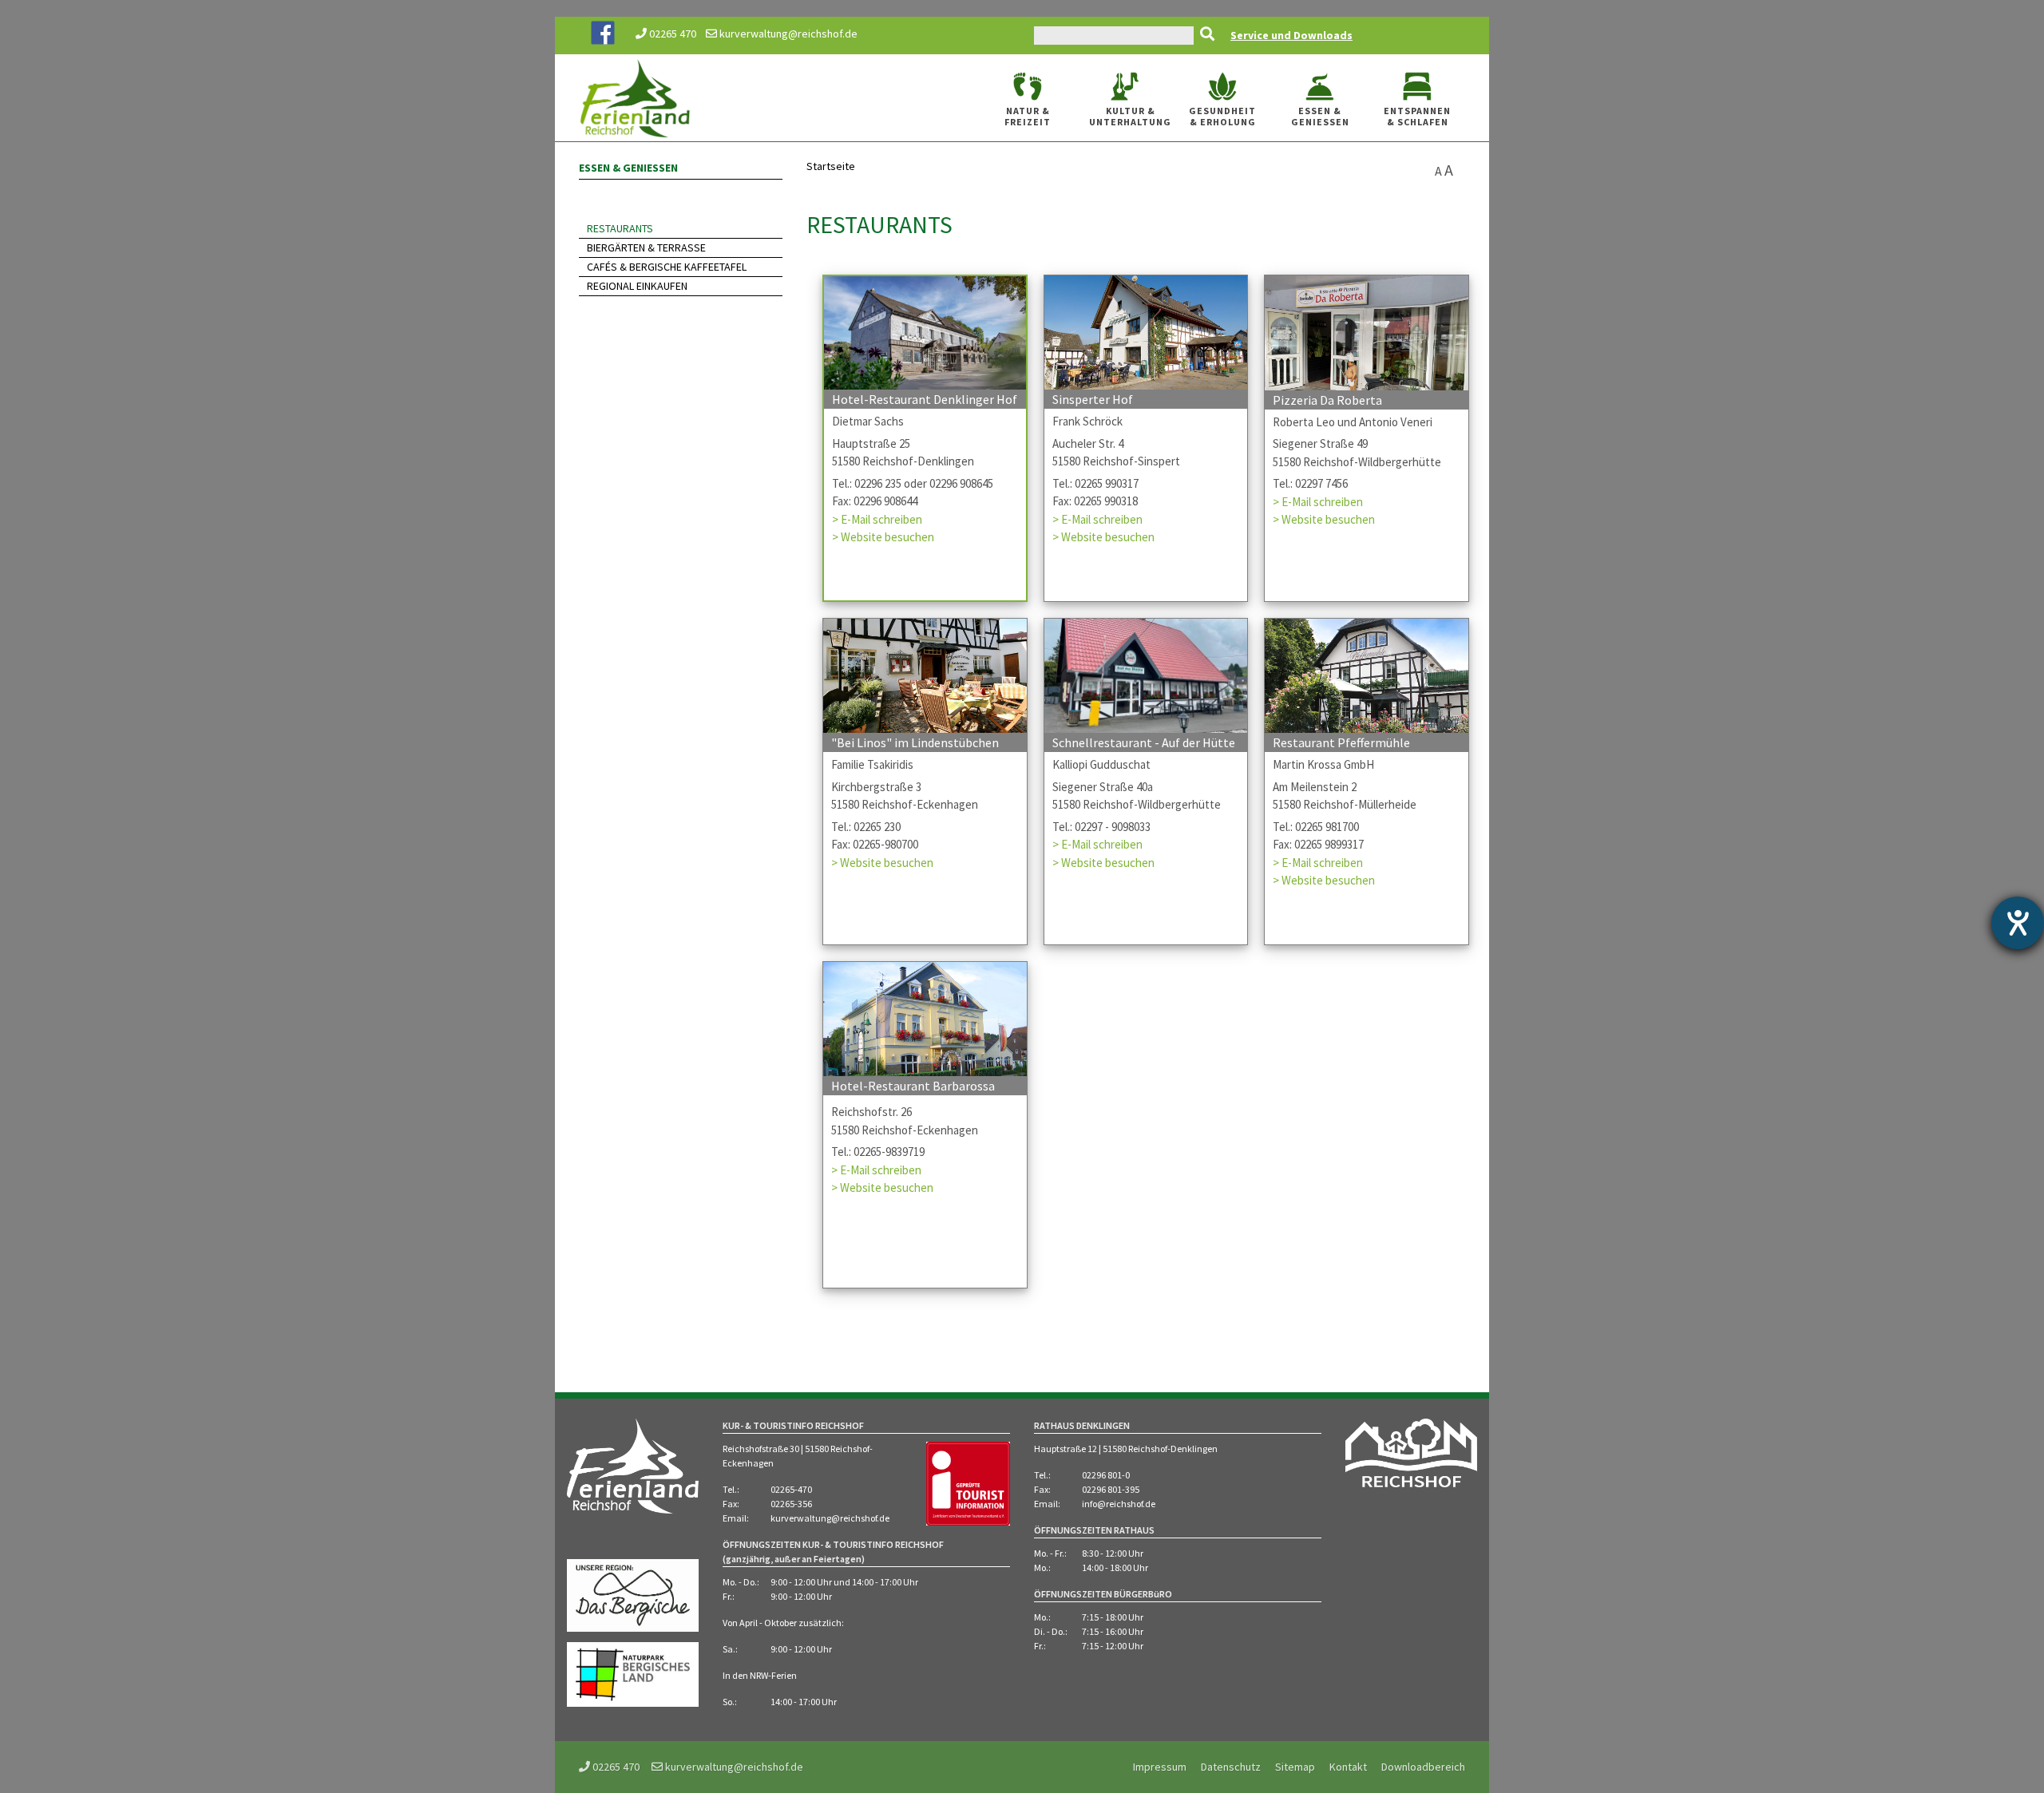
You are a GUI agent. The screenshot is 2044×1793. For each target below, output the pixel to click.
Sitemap (1295, 1767)
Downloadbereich (1423, 1767)
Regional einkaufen (637, 286)
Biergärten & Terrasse (646, 247)
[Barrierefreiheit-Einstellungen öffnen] (2018, 923)
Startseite (831, 166)
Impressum (1160, 1767)
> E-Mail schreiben (877, 519)
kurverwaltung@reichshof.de (787, 34)
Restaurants (620, 228)
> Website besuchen (883, 537)
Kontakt (1348, 1767)
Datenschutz (1231, 1767)
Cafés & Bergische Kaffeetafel (667, 267)
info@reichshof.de (1119, 1504)
